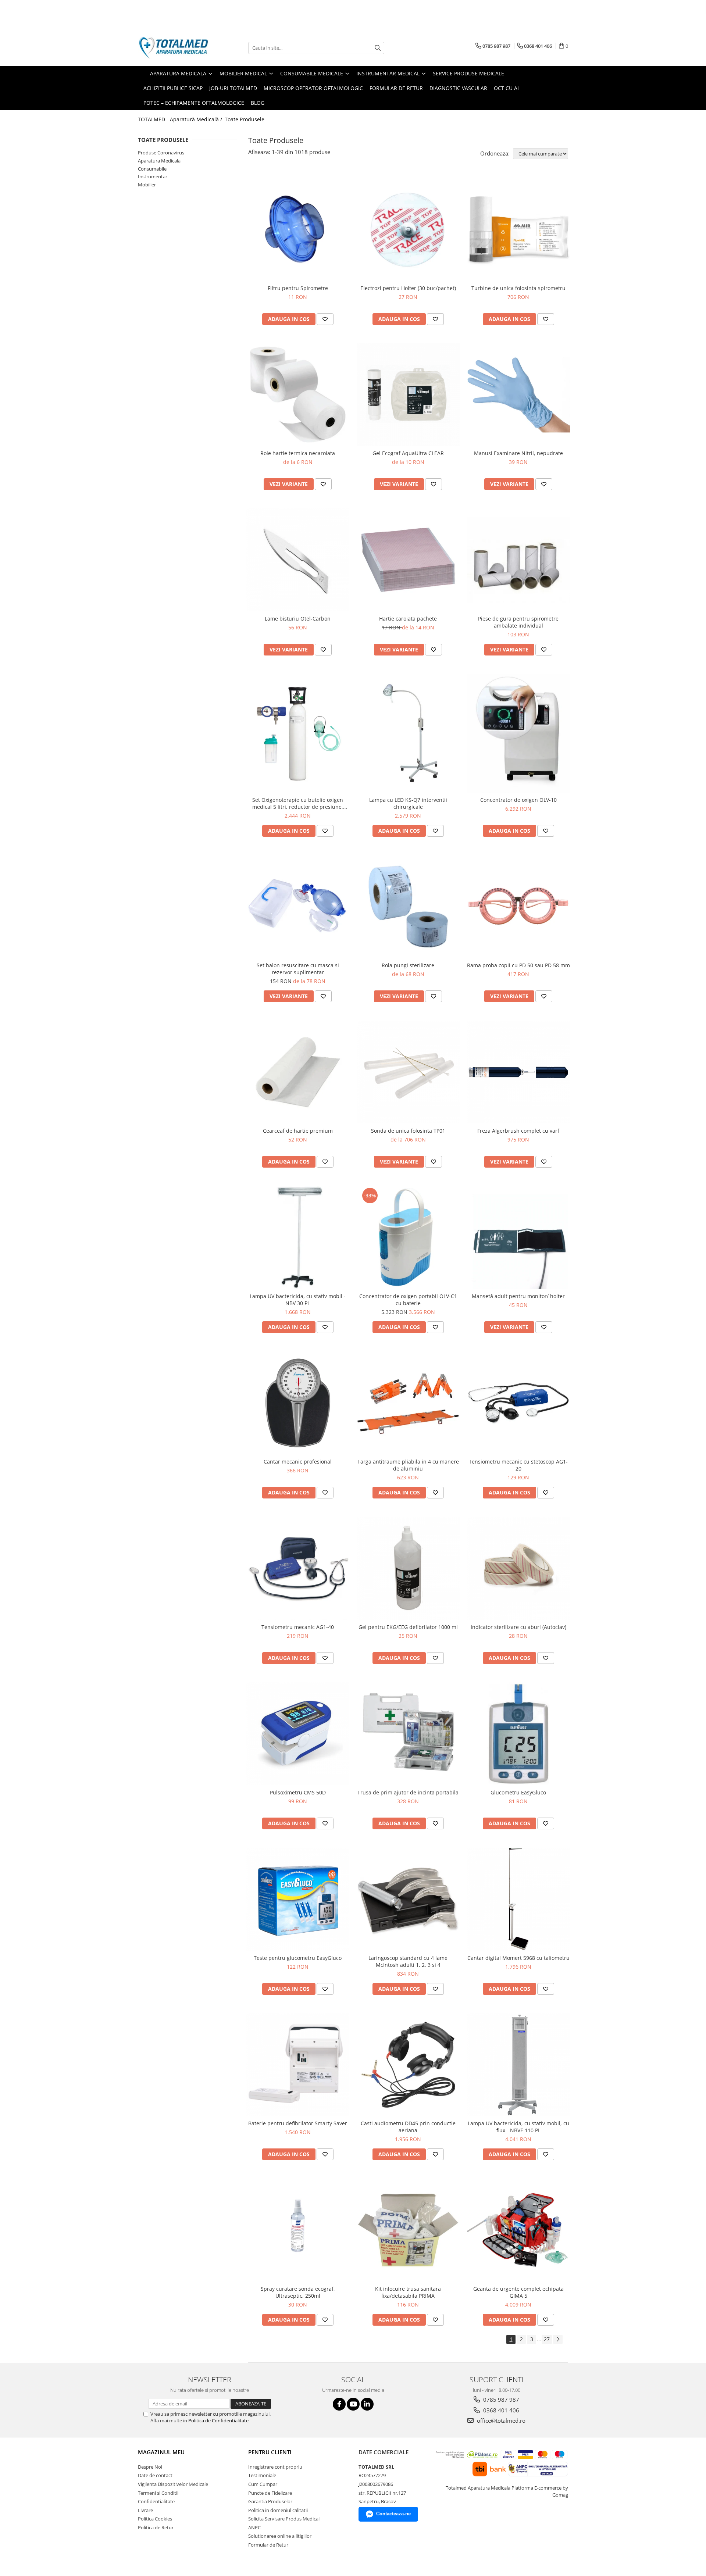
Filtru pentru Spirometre (298, 288)
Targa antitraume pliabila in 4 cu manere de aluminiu (408, 1465)
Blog (258, 103)
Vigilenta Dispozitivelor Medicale (173, 2484)
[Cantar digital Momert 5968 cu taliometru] (518, 1899)
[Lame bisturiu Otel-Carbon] (298, 560)
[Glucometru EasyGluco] (518, 1734)
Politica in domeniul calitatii (278, 2510)
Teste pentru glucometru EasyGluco (298, 1958)
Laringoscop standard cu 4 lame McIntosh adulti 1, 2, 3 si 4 (408, 1961)
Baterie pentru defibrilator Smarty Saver (298, 2123)
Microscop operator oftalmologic (313, 88)
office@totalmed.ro (500, 2420)
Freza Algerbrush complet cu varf (518, 1131)
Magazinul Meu (161, 2452)
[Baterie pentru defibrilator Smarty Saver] (298, 2065)
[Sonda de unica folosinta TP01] (408, 1072)
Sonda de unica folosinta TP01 (408, 1131)
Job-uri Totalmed (233, 88)
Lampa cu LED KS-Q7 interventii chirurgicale (408, 803)
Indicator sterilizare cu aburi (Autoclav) (518, 1627)
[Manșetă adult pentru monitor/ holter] (518, 1237)
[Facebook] (339, 2404)
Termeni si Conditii (158, 2493)
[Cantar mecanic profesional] (298, 1403)
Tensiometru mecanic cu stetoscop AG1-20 (518, 1465)
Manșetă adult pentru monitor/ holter (518, 1296)
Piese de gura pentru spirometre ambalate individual (518, 622)
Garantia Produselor (270, 2501)
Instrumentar (153, 176)
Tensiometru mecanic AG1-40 (298, 1627)
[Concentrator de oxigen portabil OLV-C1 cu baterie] (408, 1237)
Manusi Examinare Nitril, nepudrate (518, 453)
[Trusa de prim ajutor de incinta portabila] (408, 1734)
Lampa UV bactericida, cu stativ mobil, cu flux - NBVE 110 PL (518, 2127)
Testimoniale (262, 2475)
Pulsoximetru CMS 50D (298, 1792)
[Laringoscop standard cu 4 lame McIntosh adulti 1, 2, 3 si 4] (408, 1899)
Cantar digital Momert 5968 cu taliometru (518, 1958)
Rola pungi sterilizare (408, 965)
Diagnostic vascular (458, 88)
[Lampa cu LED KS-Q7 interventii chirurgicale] (408, 733)
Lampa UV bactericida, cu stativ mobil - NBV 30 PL (298, 1300)
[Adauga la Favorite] (325, 319)
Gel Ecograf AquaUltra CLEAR (408, 453)
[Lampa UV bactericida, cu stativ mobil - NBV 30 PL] (298, 1237)
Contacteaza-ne (393, 2514)
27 (547, 2339)
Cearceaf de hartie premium (298, 1131)
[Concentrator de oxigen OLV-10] (518, 733)
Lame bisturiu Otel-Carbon (298, 619)
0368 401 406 (500, 2410)
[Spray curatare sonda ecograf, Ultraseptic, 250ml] (298, 2230)
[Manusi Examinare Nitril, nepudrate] (518, 395)
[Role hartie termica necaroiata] (298, 395)
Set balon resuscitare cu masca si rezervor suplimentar (298, 969)
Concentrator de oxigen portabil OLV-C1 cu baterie (408, 1300)
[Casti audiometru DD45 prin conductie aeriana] (408, 2065)
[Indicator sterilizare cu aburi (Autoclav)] (518, 1568)
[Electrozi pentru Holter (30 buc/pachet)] (408, 229)
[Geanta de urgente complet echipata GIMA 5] (518, 2230)
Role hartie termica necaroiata (298, 453)
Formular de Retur (396, 88)
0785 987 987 (500, 2400)
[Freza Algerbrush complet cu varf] (518, 1072)
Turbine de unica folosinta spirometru (518, 288)
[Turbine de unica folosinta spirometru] (518, 229)
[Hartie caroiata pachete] (408, 560)
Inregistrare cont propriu (275, 2467)
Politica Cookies (155, 2519)
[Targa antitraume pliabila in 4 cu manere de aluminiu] (408, 1403)
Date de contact (155, 2475)
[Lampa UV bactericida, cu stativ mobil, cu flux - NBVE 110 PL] (518, 2065)
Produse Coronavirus (161, 153)
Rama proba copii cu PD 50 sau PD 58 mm (518, 965)
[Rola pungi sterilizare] (408, 907)
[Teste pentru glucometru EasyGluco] (298, 1899)
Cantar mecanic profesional (298, 1462)
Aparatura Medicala (159, 161)
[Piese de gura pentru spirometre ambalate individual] (518, 560)
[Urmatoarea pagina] (558, 2339)
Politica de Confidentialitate (218, 2420)
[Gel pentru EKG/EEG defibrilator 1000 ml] (408, 1568)
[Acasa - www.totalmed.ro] (175, 48)
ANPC (254, 2527)
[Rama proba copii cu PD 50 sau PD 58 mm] (518, 907)
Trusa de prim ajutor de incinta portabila (408, 1792)
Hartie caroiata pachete (408, 619)
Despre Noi (150, 2467)
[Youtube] (353, 2404)
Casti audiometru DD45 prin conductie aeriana (408, 2127)
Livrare (145, 2510)
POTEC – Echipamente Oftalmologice (194, 103)
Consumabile (152, 169)
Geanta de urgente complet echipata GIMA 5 (518, 2292)
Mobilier (147, 185)
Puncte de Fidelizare (270, 2493)
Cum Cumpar (263, 2484)
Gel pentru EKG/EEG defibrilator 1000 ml (408, 1627)
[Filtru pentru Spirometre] (298, 229)
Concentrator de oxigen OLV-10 (518, 800)
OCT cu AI (506, 88)
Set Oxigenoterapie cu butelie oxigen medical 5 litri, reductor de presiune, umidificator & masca (298, 803)
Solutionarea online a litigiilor (280, 2536)
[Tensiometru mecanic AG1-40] (298, 1568)
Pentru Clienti (270, 2452)
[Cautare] (378, 48)
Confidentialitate (156, 2501)
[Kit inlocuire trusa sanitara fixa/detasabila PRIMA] (408, 2230)
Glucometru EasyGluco (518, 1792)
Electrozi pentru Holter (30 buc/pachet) (408, 288)
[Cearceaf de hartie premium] (298, 1072)
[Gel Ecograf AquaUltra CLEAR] (408, 395)
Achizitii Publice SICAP (173, 88)
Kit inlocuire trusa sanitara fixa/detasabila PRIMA (408, 2292)
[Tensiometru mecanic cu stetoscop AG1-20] (518, 1403)
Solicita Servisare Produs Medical (284, 2519)
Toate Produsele (245, 119)
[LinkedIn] (367, 2404)
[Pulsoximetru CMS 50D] (298, 1734)
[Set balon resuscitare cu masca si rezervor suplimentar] (298, 907)
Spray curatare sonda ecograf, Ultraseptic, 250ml (298, 2292)
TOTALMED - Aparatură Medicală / (181, 119)
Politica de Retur (156, 2527)
